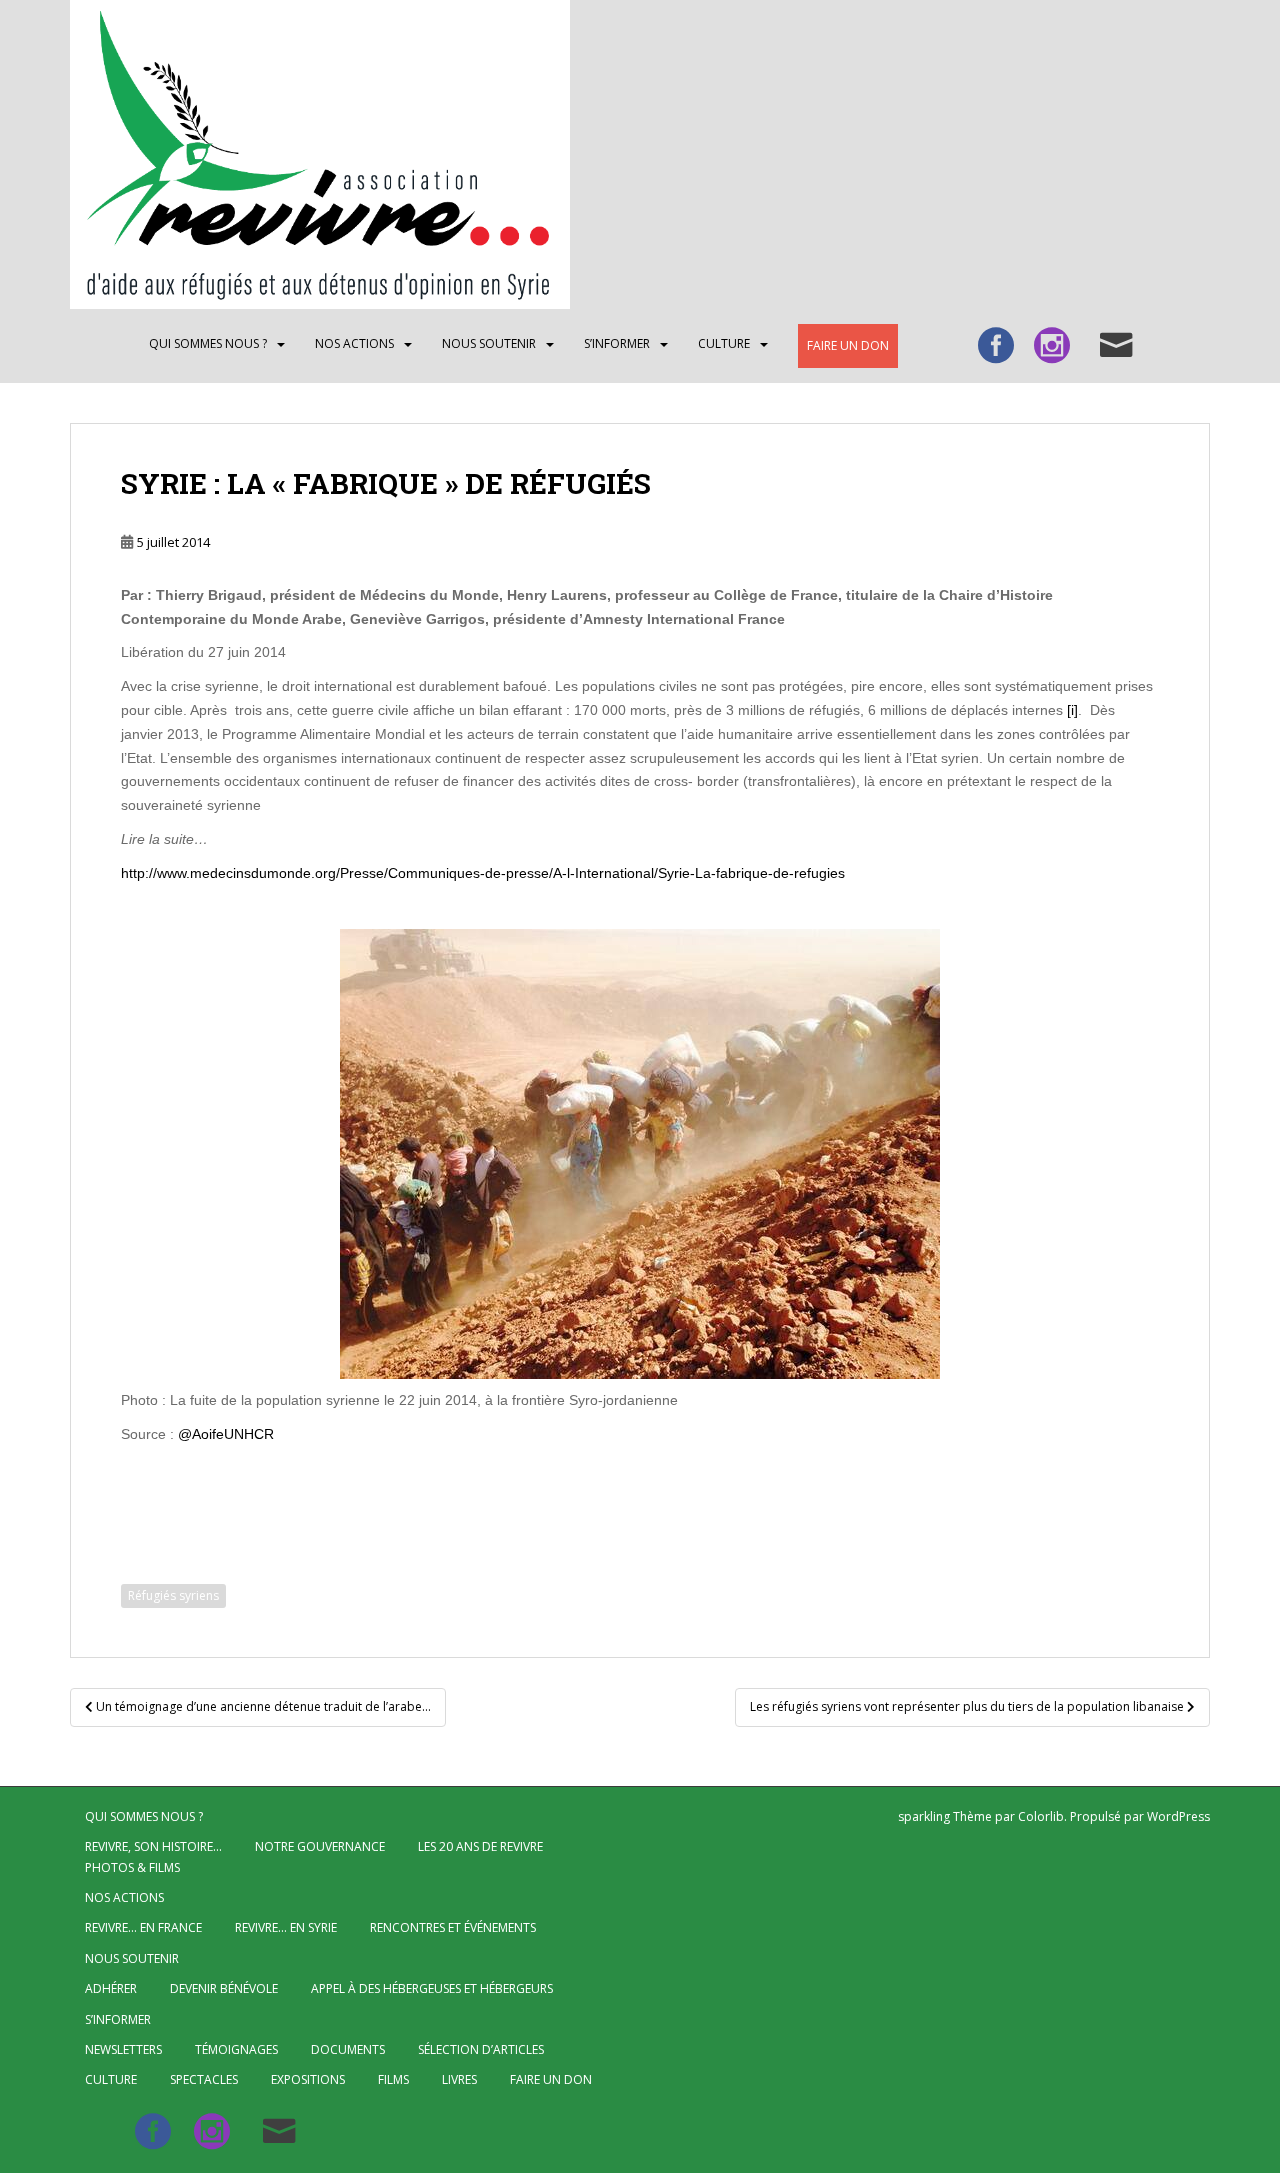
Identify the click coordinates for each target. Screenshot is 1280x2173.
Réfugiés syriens (173, 1595)
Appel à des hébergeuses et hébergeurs (432, 1988)
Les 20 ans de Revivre (480, 1846)
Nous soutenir (489, 343)
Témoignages (236, 2049)
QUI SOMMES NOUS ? (208, 343)
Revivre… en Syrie (286, 1927)
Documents (348, 2049)
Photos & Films (132, 1867)
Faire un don (848, 345)
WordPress (1178, 1816)
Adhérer (111, 1988)
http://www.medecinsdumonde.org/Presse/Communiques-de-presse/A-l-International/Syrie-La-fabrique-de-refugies (483, 873)
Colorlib (1041, 1816)
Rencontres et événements (453, 1927)
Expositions (308, 2079)
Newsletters (123, 2049)
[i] (1072, 710)
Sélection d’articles (481, 2049)
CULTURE (724, 343)
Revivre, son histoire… (153, 1846)
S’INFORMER (617, 343)
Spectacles (204, 2079)
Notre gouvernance (320, 1846)
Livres (459, 2079)
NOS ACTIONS (354, 343)
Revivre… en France (143, 1927)
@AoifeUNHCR (226, 1434)
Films (393, 2079)
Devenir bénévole (224, 1988)
